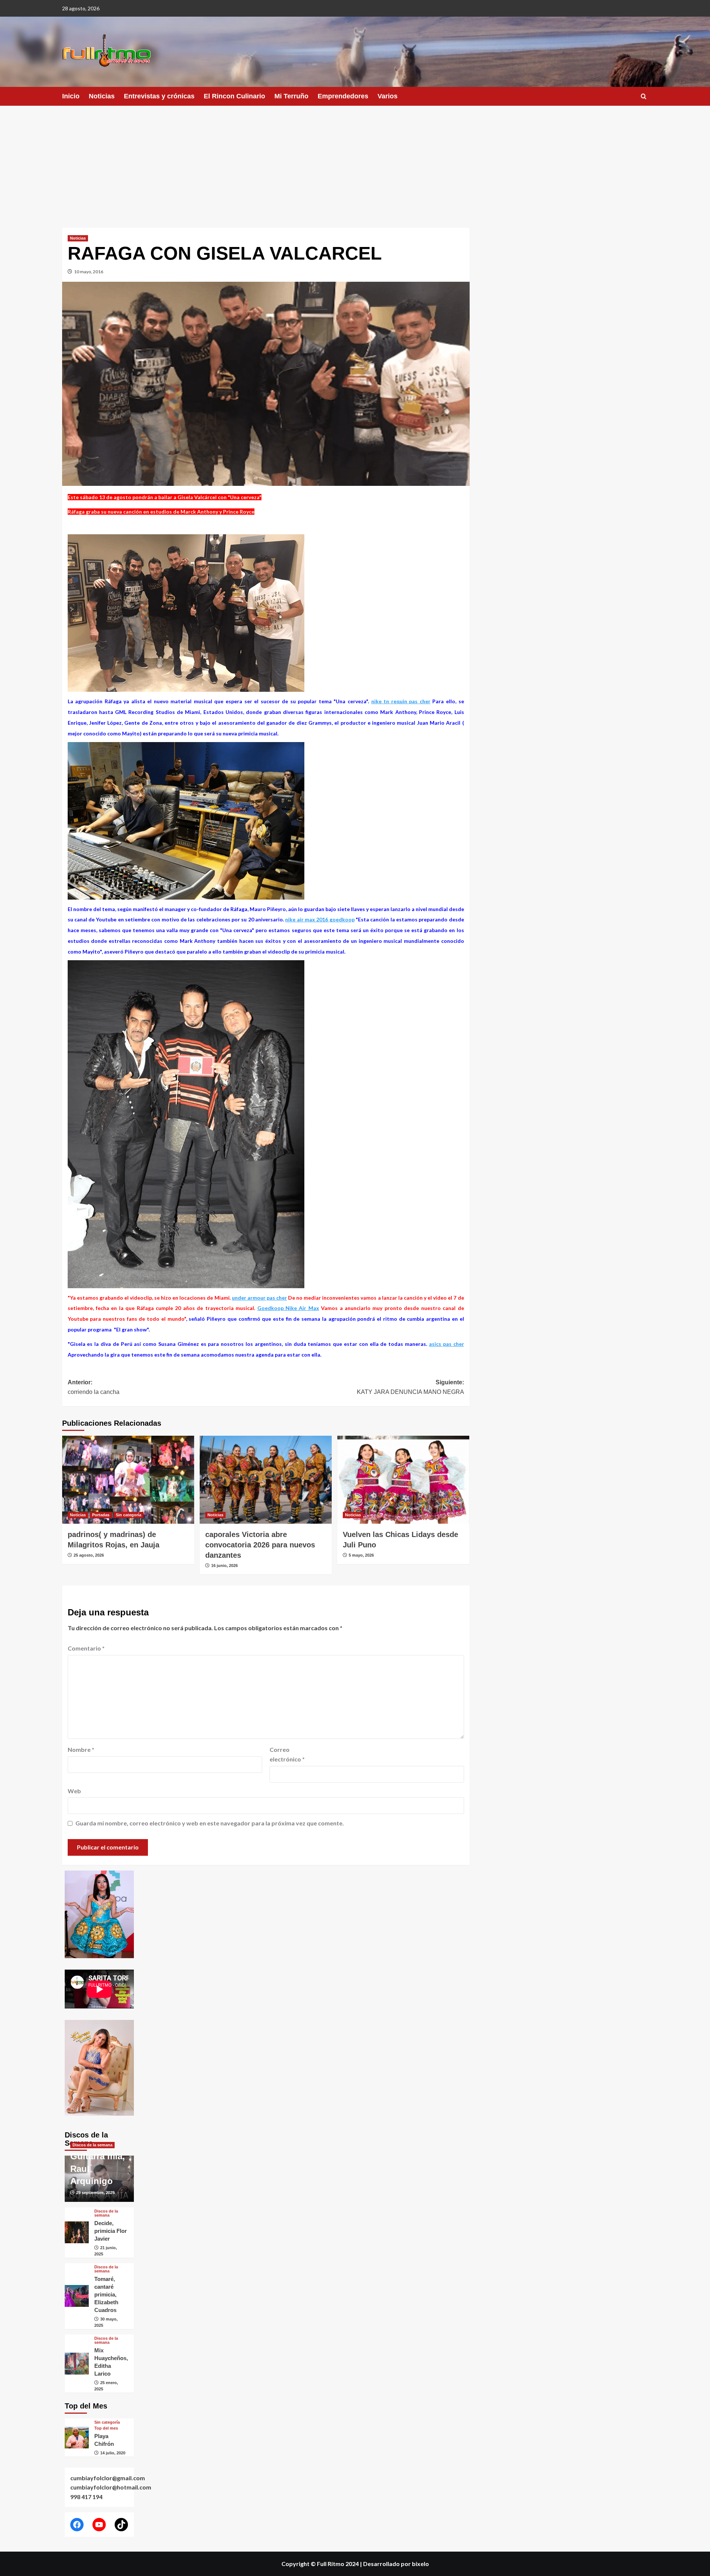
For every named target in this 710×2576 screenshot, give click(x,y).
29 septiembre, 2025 (95, 2193)
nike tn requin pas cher (401, 701)
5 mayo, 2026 (361, 1555)
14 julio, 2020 (113, 2453)
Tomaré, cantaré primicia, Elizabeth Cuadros (106, 2294)
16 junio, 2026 (224, 1565)
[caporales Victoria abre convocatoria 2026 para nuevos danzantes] (266, 1480)
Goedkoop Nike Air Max (288, 1308)
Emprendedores (343, 96)
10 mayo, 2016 (89, 272)
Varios (388, 96)
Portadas (101, 1515)
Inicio (71, 96)
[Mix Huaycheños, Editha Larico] (77, 2364)
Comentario (86, 1648)
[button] (644, 96)
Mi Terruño (291, 96)
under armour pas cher (259, 1298)
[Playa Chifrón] (77, 2438)
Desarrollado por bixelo (396, 2564)
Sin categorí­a (129, 1515)
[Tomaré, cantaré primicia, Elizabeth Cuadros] (77, 2296)
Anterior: (94, 1387)
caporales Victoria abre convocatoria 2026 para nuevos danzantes (260, 1545)
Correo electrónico (287, 1754)
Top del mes (106, 2428)
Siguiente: (410, 1387)
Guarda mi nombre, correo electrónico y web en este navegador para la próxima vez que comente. (210, 1823)
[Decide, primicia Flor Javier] (77, 2232)
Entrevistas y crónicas (159, 96)
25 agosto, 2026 (89, 1555)
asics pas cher (447, 1344)
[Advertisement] (355, 161)
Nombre (81, 1749)
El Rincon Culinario (234, 96)
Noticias (102, 96)
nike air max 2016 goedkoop (320, 919)
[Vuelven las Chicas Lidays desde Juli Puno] (403, 1480)
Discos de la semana (92, 2145)
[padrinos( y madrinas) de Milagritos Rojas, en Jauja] (128, 1480)
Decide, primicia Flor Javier (111, 2231)
